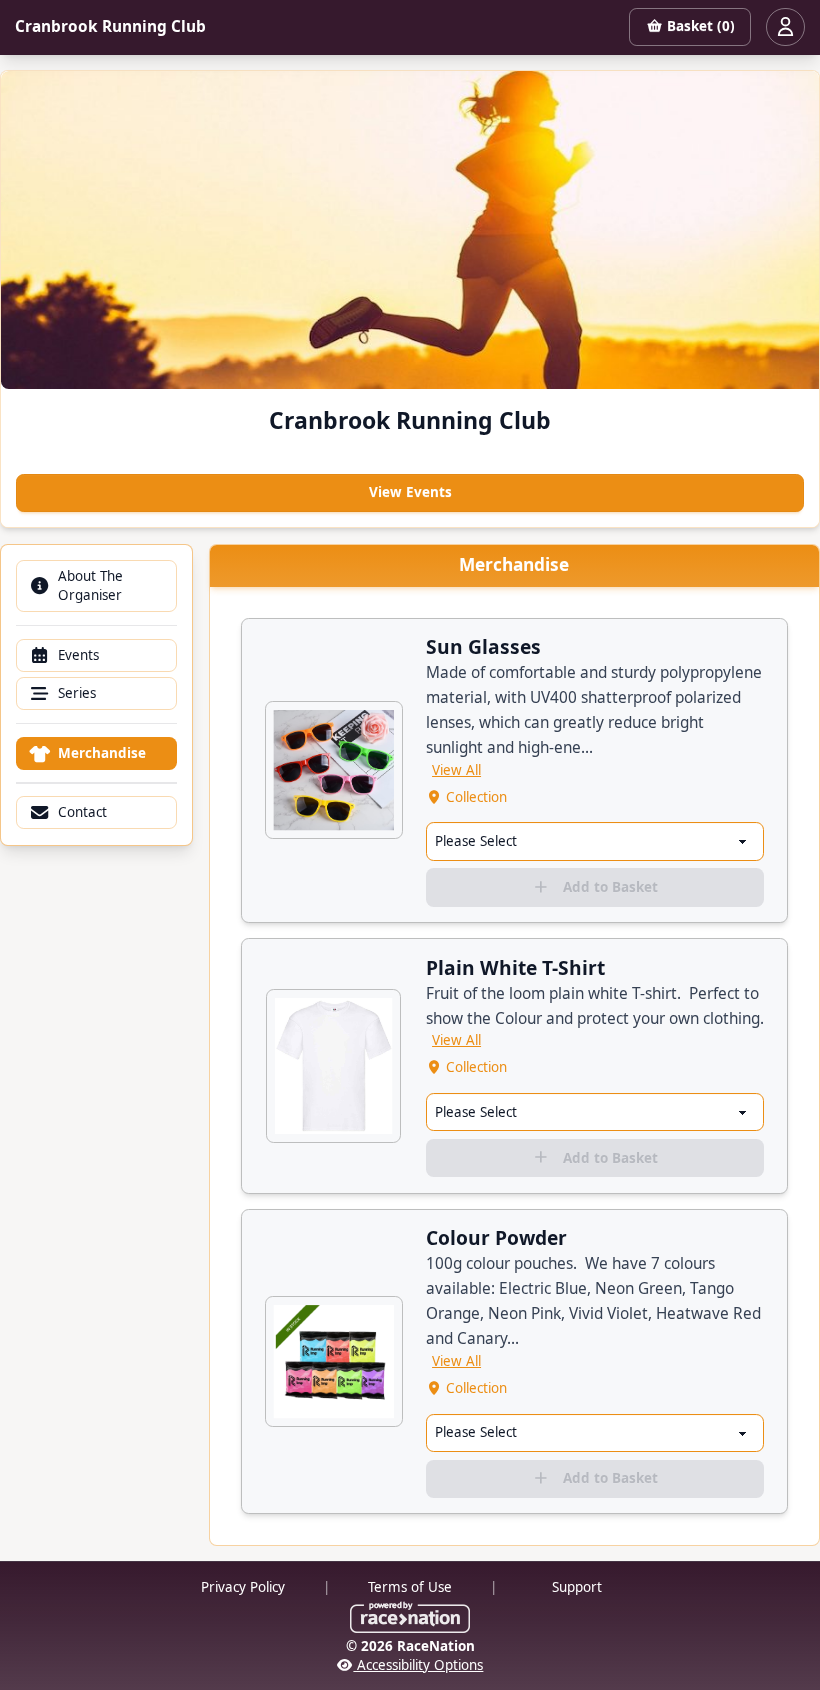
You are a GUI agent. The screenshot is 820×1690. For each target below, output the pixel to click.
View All (456, 770)
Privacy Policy (243, 1587)
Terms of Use (410, 1587)
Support (577, 1587)
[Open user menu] (785, 27)
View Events (410, 492)
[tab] (96, 586)
